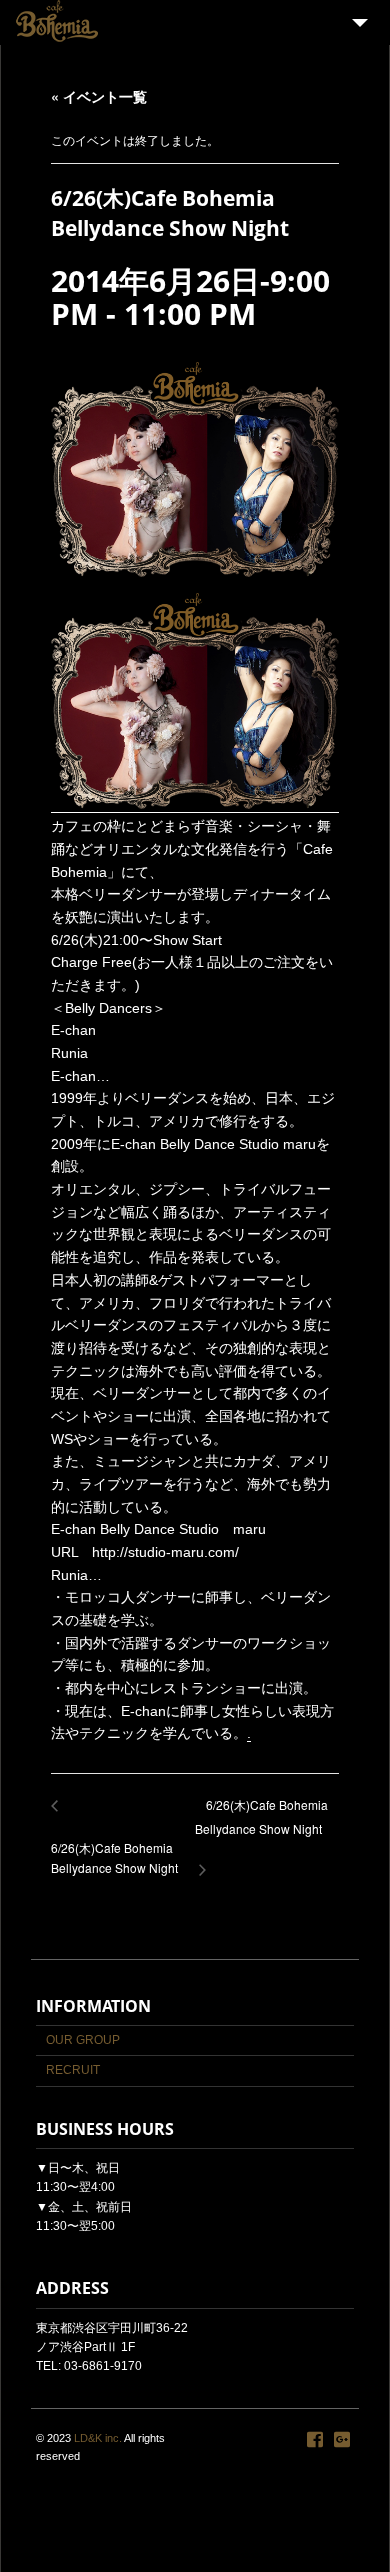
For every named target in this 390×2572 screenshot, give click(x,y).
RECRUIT (73, 2070)
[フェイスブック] (315, 2440)
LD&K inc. (98, 2438)
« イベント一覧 (99, 96)
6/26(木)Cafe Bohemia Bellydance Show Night (261, 1826)
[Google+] (342, 2440)
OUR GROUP (83, 2040)
